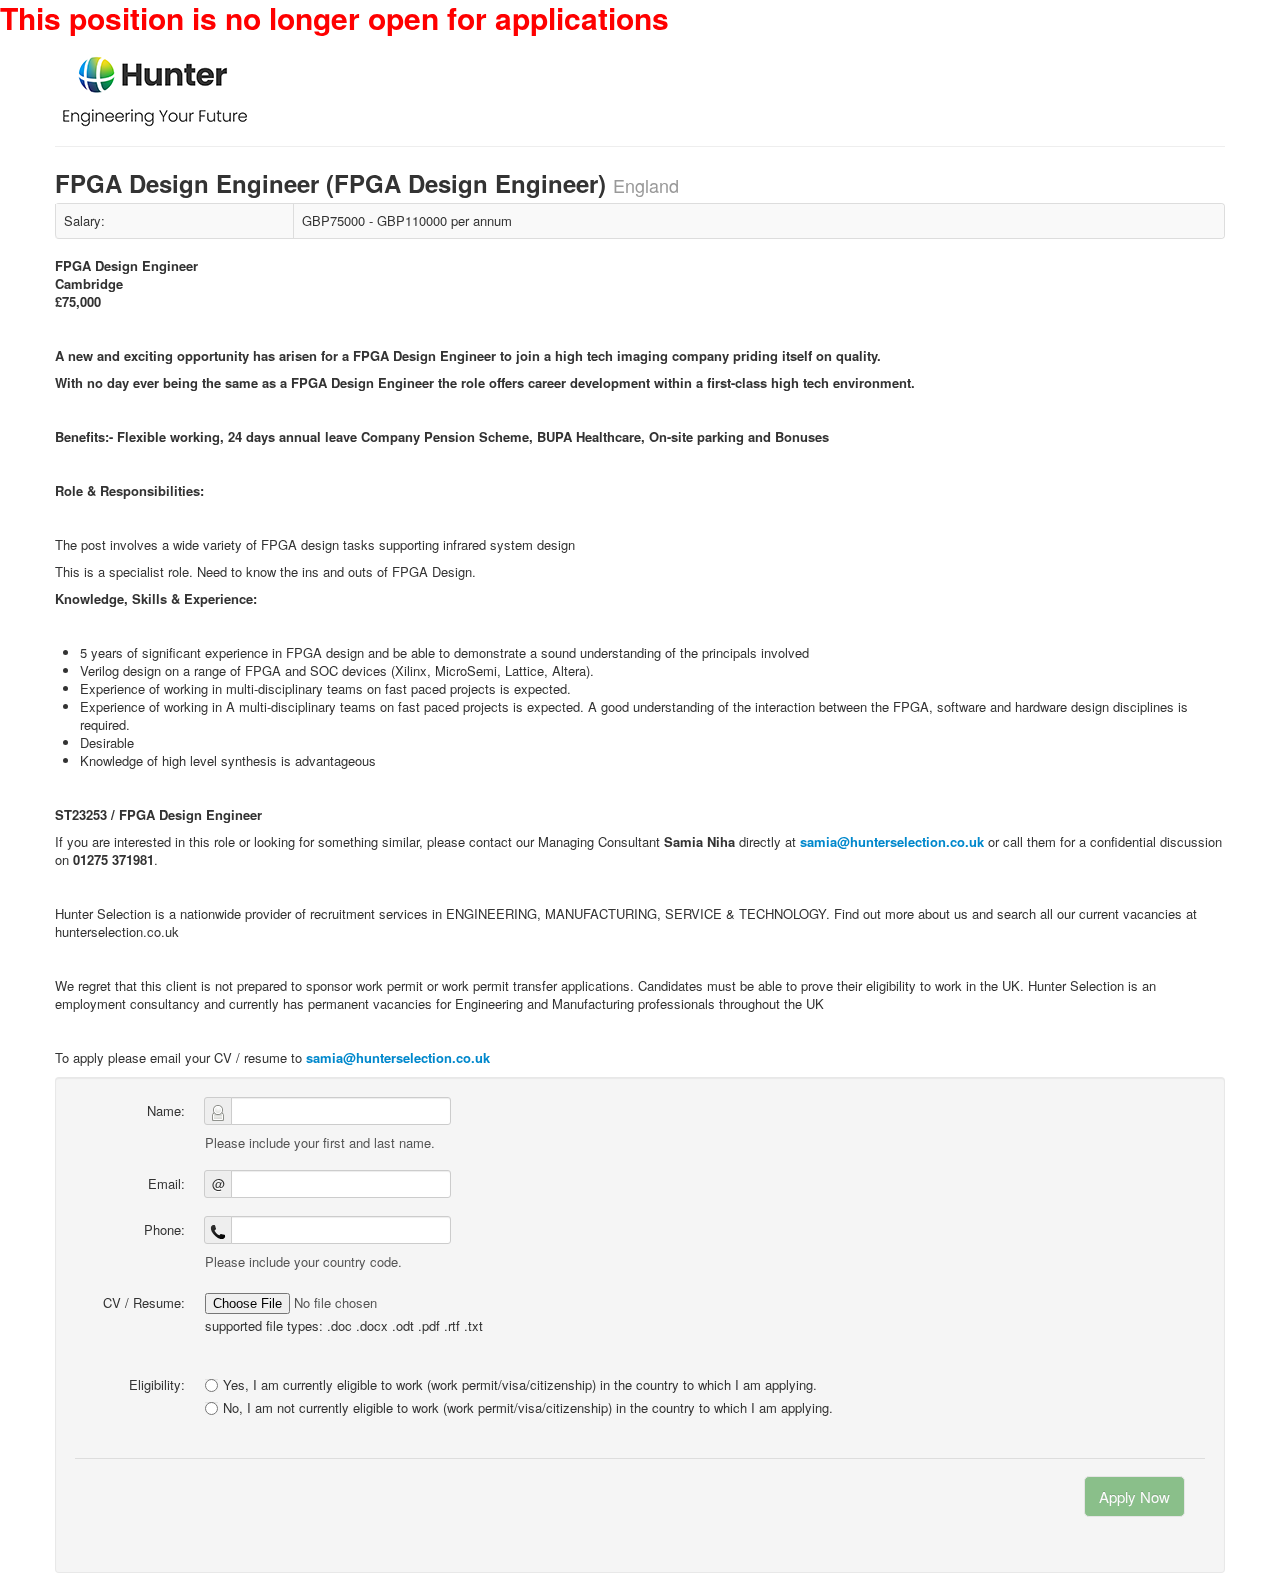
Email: (166, 1183)
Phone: (164, 1229)
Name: (166, 1110)
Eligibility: (157, 1384)
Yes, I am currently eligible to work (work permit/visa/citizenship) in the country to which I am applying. (520, 1384)
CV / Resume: (144, 1302)
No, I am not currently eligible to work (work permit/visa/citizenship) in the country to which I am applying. (528, 1408)
